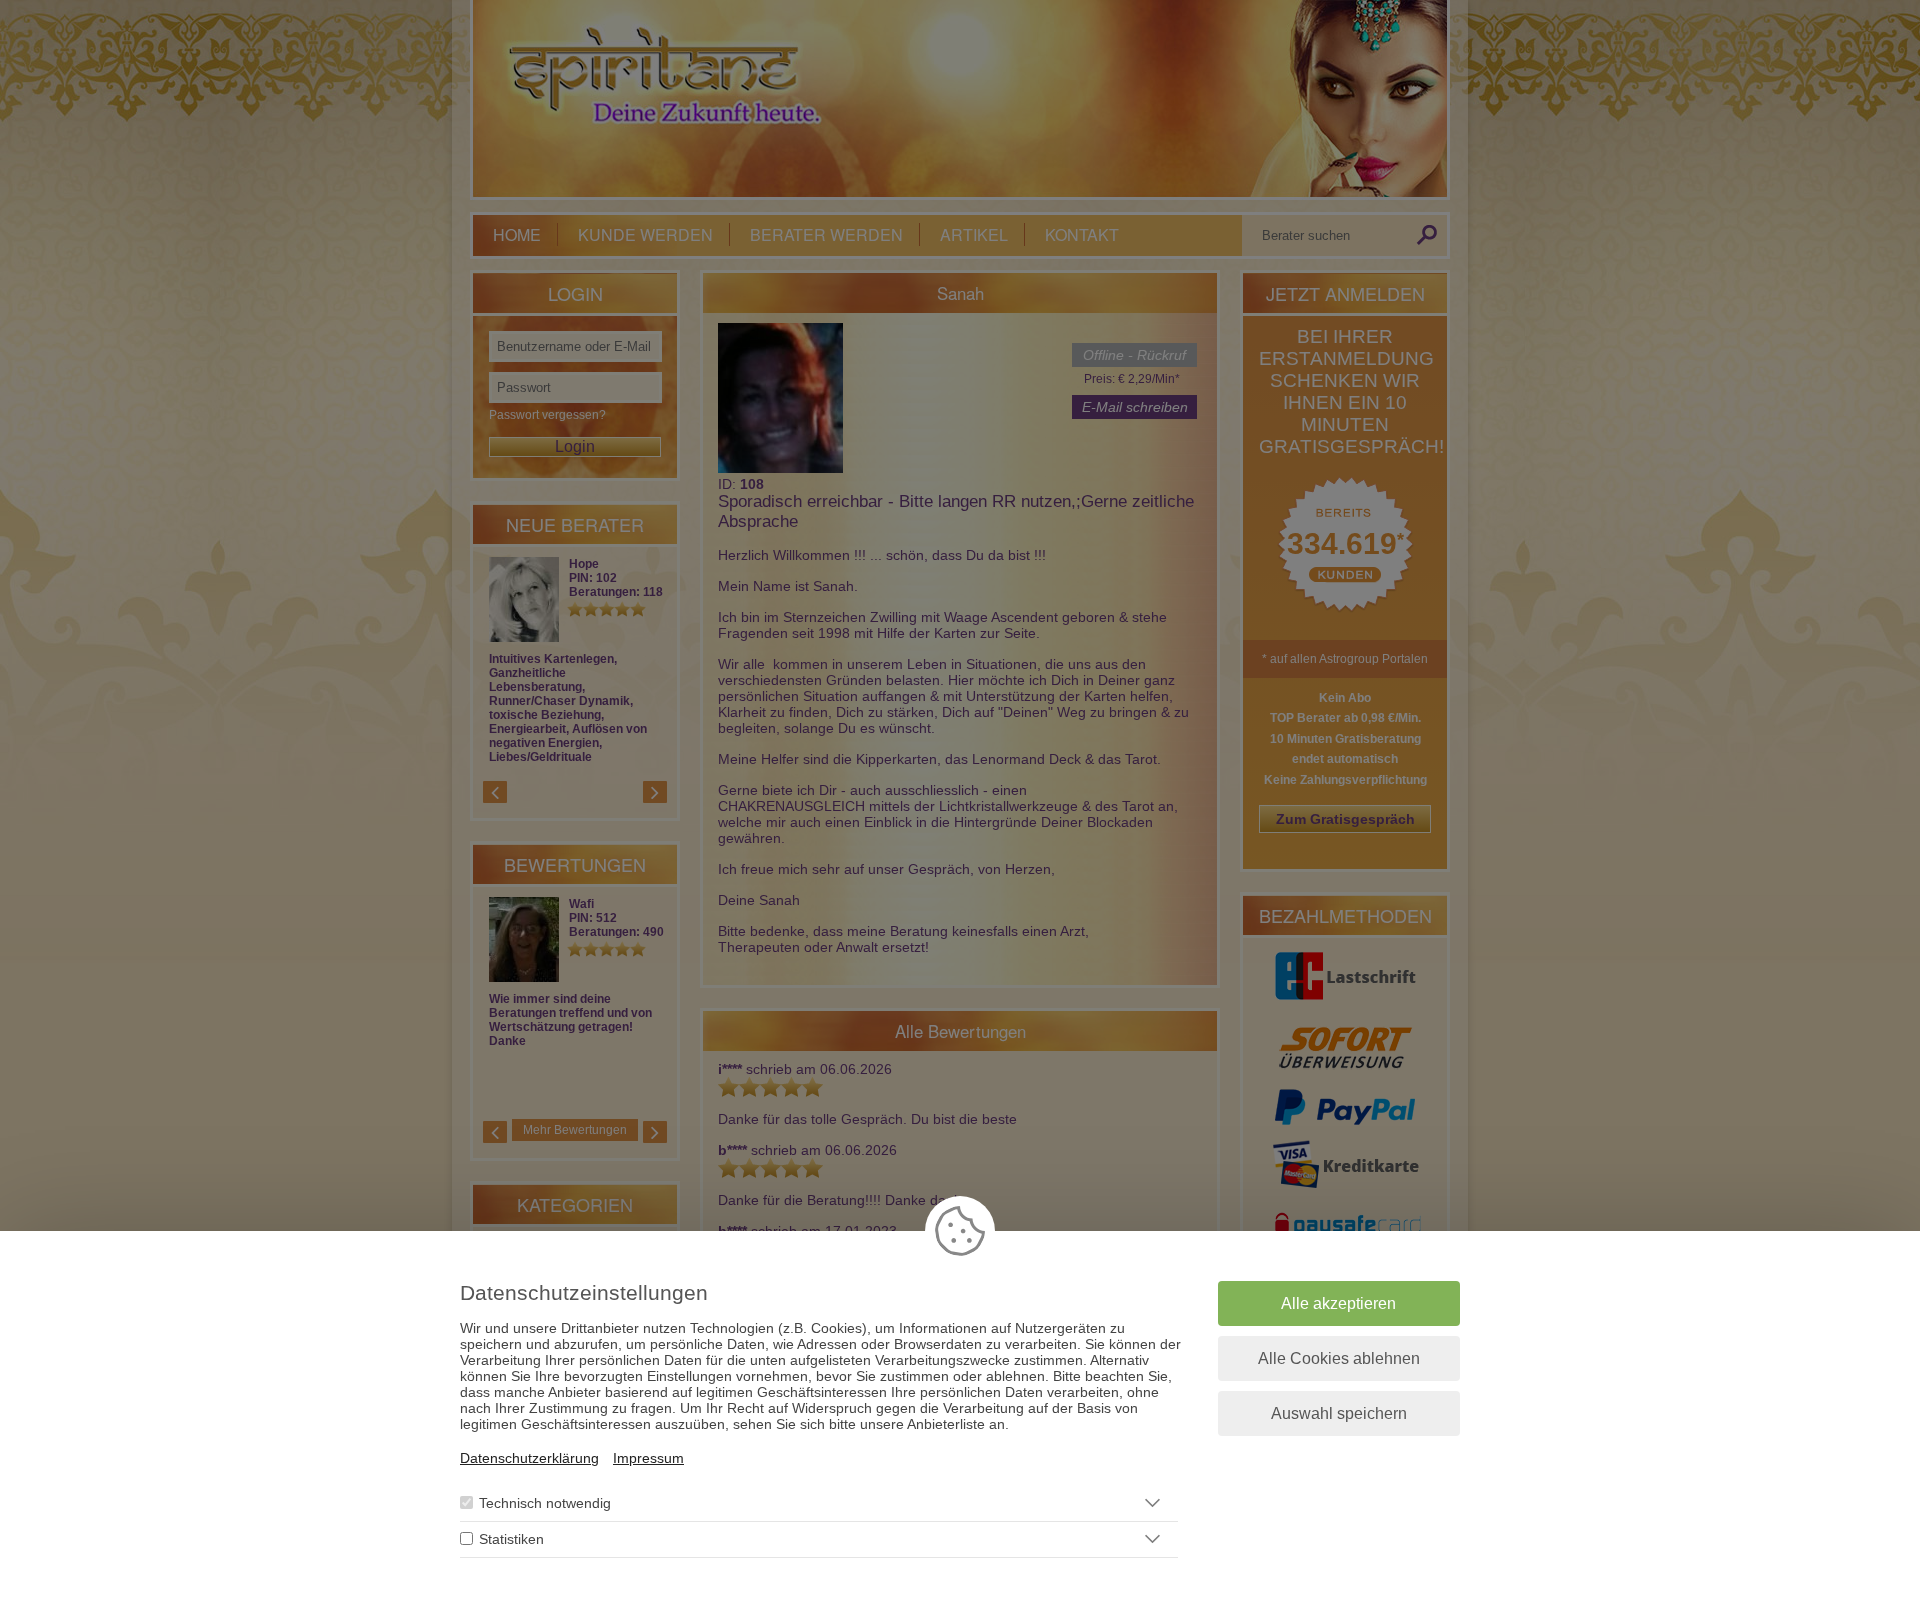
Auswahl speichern (1339, 1413)
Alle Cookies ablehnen (1339, 1358)
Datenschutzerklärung (529, 1458)
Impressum (648, 1458)
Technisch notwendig (545, 1503)
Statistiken (511, 1539)
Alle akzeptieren (1338, 1303)
